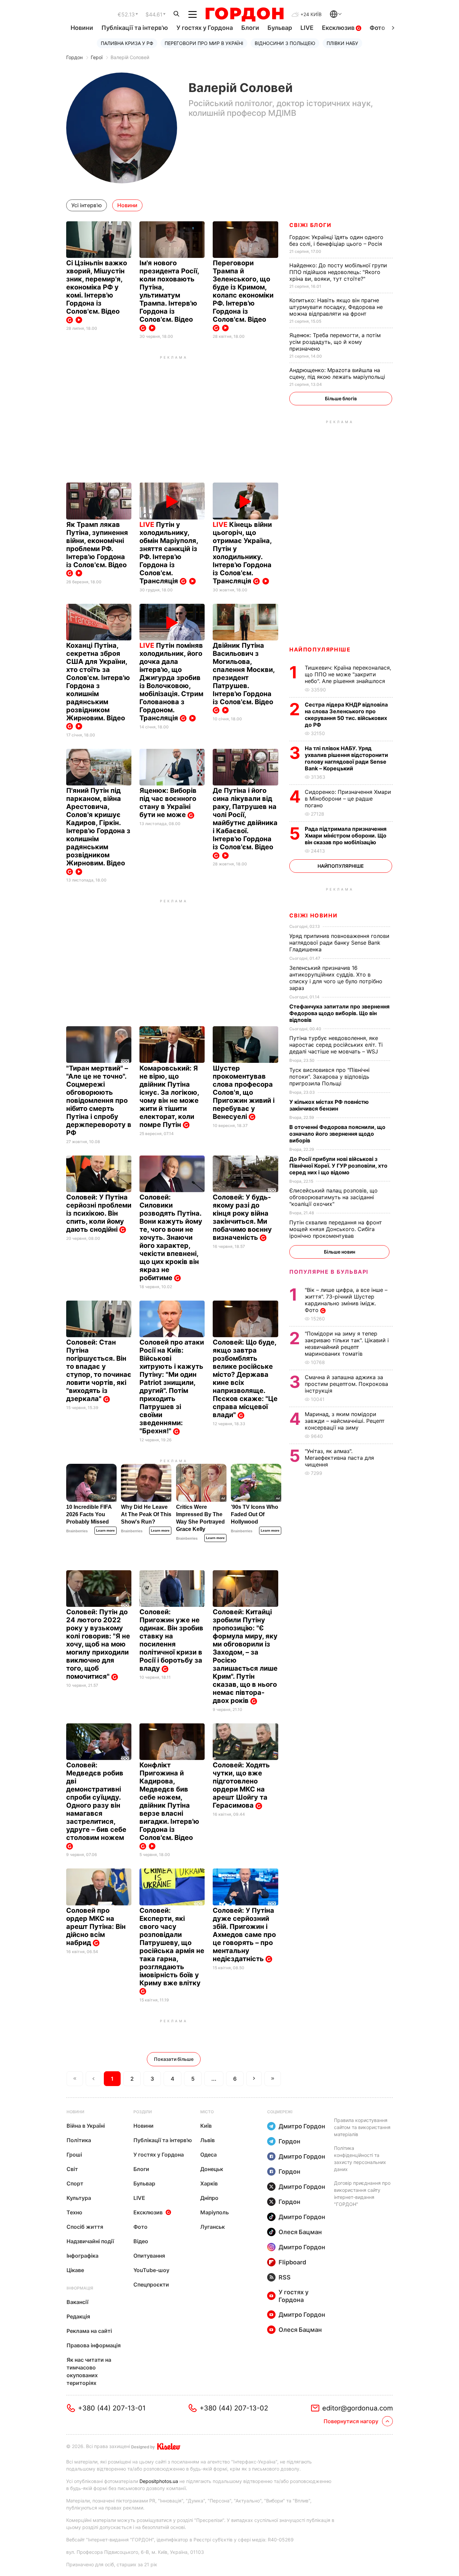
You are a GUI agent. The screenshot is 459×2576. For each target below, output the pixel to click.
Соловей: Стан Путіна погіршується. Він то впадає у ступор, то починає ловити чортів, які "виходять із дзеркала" (99, 1370)
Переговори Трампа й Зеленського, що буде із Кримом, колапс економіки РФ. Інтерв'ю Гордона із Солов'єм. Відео (243, 291)
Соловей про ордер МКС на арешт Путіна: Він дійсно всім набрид (96, 1927)
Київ (206, 2126)
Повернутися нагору (351, 2421)
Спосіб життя (85, 2227)
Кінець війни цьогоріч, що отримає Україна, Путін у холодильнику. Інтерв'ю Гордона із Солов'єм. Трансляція (242, 553)
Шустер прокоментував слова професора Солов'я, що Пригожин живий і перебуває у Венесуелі (244, 1092)
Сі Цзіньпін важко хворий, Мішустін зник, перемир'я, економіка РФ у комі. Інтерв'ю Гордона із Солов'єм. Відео (97, 287)
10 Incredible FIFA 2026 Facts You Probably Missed (89, 1514)
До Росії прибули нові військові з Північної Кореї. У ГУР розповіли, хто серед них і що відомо (338, 1166)
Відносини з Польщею (285, 43)
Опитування (149, 2256)
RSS (285, 2277)
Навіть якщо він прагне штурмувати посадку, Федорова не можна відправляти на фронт (336, 307)
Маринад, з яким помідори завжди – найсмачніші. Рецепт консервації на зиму (345, 1421)
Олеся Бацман (300, 2232)
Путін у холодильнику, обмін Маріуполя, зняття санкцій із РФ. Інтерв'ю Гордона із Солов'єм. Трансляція (169, 553)
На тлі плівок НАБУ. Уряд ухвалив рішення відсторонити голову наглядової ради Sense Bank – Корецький (346, 758)
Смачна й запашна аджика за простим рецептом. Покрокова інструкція (346, 1384)
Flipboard (292, 2262)
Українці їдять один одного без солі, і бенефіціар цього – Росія (337, 240)
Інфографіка (82, 2256)
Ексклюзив (339, 28)
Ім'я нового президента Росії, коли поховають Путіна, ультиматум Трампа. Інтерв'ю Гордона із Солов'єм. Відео (169, 291)
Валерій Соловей (130, 57)
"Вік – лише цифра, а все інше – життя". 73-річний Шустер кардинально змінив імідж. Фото (346, 1300)
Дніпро (209, 2198)
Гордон (74, 57)
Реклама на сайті (89, 2331)
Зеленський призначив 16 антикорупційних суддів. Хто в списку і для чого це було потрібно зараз (336, 978)
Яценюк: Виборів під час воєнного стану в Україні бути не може (168, 803)
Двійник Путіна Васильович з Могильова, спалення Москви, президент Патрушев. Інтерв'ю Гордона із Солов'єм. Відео (244, 674)
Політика (79, 2140)
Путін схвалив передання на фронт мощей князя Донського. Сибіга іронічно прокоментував (336, 1229)
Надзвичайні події (90, 2241)
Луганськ (213, 2227)
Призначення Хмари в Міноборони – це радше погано (348, 799)
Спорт (75, 2183)
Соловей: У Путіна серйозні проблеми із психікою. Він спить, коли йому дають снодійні (99, 1213)
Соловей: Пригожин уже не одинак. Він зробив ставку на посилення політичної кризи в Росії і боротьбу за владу (171, 1640)
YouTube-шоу (151, 2270)
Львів (207, 2140)
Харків (209, 2183)
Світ (72, 2169)
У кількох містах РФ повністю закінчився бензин (329, 1105)
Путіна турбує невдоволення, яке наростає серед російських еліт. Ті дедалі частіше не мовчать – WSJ (336, 1045)
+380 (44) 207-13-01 (112, 2408)
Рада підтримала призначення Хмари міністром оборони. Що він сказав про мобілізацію (346, 835)
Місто (207, 2112)
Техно (74, 2212)
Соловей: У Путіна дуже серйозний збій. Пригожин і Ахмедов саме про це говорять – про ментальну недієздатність (244, 1935)
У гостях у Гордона (205, 28)
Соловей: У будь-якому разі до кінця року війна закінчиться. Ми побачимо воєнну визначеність (242, 1217)
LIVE (307, 28)
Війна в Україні (86, 2126)
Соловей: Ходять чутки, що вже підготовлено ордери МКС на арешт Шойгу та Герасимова (241, 1785)
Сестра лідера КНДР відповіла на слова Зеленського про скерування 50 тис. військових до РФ (346, 715)
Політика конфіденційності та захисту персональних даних (360, 2159)
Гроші (74, 2155)
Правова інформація (94, 2345)
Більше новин (340, 1252)
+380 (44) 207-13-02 (234, 2408)
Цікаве (75, 2270)
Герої (97, 57)
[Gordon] (244, 14)
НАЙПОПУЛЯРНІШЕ (320, 649)
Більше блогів (341, 398)
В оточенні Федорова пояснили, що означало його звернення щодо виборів (337, 1134)
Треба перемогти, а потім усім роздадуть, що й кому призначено (335, 342)
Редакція (78, 2316)
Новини (82, 28)
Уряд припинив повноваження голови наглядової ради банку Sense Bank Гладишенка (339, 943)
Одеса (208, 2155)
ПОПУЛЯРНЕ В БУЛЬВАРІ (329, 1272)
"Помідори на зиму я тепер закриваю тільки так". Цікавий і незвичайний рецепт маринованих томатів (347, 1344)
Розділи (143, 2112)
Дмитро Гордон (302, 2126)
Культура (79, 2198)
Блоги (250, 28)
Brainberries (77, 1531)
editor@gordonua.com (358, 2408)
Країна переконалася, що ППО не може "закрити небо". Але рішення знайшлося (348, 674)
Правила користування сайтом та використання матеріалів (362, 2127)
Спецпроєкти (151, 2285)
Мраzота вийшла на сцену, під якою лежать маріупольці (338, 373)
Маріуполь (215, 2212)
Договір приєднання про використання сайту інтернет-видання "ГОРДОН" (362, 2194)
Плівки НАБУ (342, 43)
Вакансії (77, 2302)
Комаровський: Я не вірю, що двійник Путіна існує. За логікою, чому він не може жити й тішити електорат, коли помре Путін (169, 1096)
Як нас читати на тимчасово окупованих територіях (89, 2371)
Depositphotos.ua (159, 2481)
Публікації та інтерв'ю (135, 28)
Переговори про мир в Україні (204, 43)
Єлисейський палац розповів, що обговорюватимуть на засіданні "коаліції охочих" (333, 1197)
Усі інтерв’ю (87, 205)
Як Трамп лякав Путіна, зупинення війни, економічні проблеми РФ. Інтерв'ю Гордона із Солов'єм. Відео (97, 545)
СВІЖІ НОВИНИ (313, 915)
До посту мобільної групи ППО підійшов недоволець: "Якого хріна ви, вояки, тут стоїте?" (338, 272)
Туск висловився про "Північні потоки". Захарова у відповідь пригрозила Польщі (329, 1077)
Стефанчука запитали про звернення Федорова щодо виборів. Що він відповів (339, 1013)
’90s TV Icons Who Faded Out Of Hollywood (255, 1514)
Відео (141, 2241)
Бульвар (280, 28)
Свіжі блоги (310, 225)
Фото (377, 28)
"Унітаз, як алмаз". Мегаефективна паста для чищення (339, 1458)
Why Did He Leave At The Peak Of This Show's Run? (146, 1514)
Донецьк (212, 2169)
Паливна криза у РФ (127, 43)
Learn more (106, 1530)
